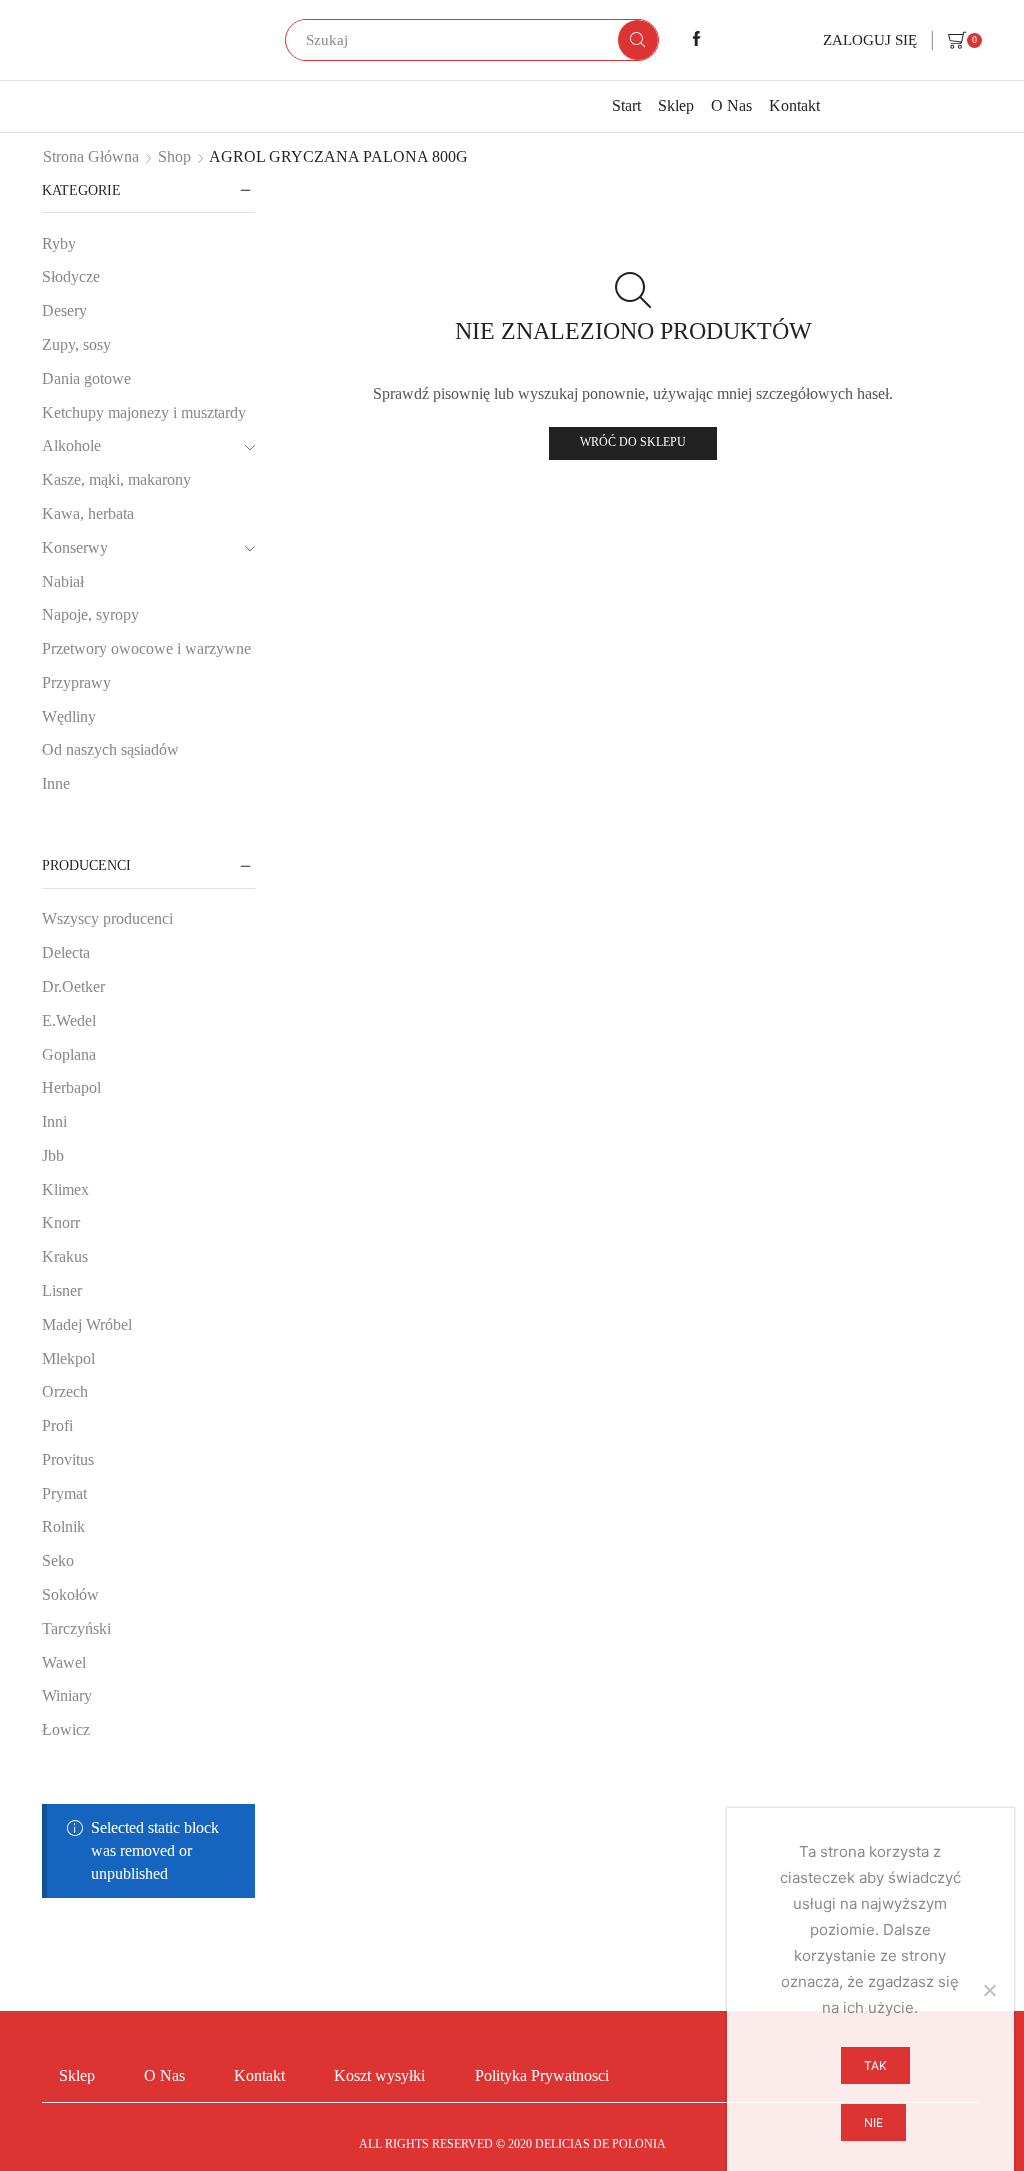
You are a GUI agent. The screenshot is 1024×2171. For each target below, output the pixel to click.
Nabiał (63, 581)
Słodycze (71, 276)
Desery (64, 310)
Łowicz (66, 1729)
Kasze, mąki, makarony (116, 479)
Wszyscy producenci (107, 918)
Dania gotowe (86, 378)
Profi (57, 1425)
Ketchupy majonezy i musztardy (144, 412)
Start (626, 105)
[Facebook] (696, 40)
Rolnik (63, 1526)
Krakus (65, 1256)
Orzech (65, 1391)
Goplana (69, 1054)
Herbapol (71, 1087)
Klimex (65, 1189)
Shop (174, 156)
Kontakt (794, 105)
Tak (875, 2065)
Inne (56, 783)
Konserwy (75, 547)
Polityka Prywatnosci (542, 2075)
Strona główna (91, 156)
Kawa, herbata (88, 513)
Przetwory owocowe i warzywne (146, 648)
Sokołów (70, 1594)
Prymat (64, 1493)
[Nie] (989, 1990)
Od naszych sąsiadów (110, 749)
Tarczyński (76, 1628)
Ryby (59, 243)
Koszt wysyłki (379, 2075)
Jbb (53, 1155)
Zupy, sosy (76, 344)
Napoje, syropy (90, 614)
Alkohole (71, 445)
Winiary (67, 1695)
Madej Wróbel (87, 1324)
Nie (873, 2122)
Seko (58, 1560)
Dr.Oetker (73, 986)
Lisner (62, 1290)
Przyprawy (76, 682)
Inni (54, 1121)
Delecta (66, 952)
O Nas (731, 105)
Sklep (676, 105)
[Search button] (638, 40)
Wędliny (69, 716)
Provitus (68, 1459)
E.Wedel (69, 1020)
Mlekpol (68, 1358)
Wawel (64, 1662)
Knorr (61, 1222)
